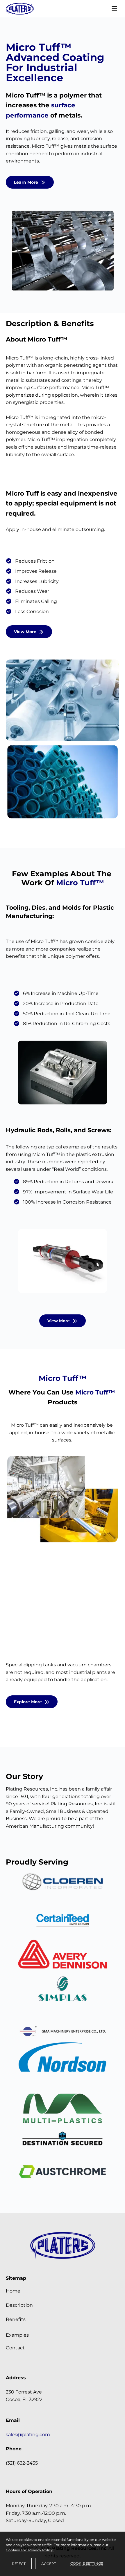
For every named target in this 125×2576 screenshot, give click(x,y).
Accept (49, 2564)
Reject (19, 2564)
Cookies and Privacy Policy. (30, 2550)
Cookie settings (87, 2563)
